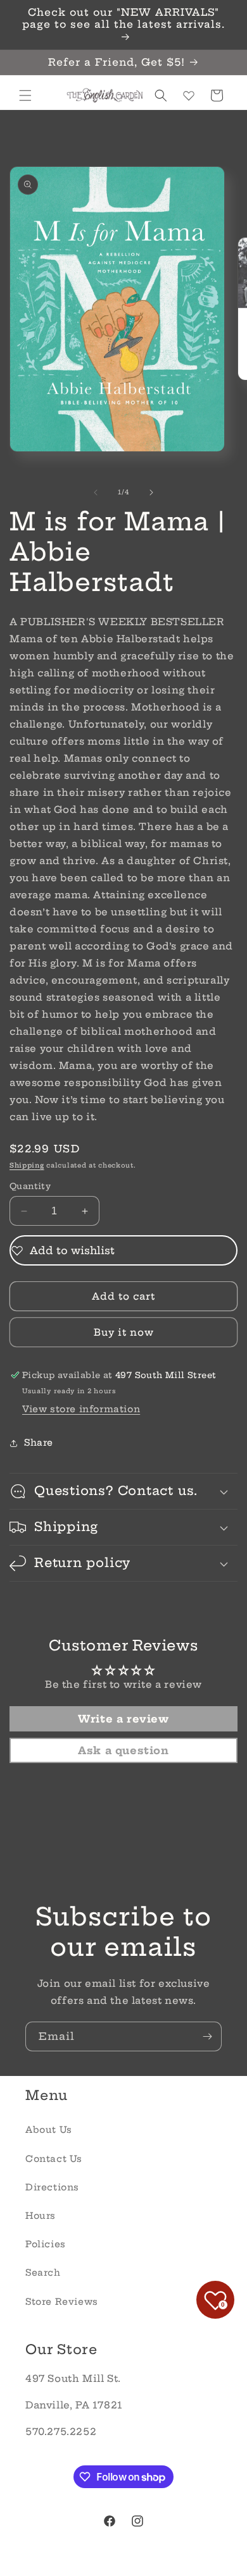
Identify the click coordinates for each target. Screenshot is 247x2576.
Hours (41, 2216)
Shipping (27, 1165)
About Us (49, 2130)
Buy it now (124, 1332)
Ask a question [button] (123, 1750)
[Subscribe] (207, 2036)
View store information (81, 1409)
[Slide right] (151, 492)
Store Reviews (62, 2302)
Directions (52, 2187)
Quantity (30, 1186)
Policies (46, 2244)
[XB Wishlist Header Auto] (189, 95)
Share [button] (39, 1443)
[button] (25, 95)
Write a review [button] (123, 1719)
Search (43, 2273)
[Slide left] (96, 492)
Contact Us (54, 2159)
